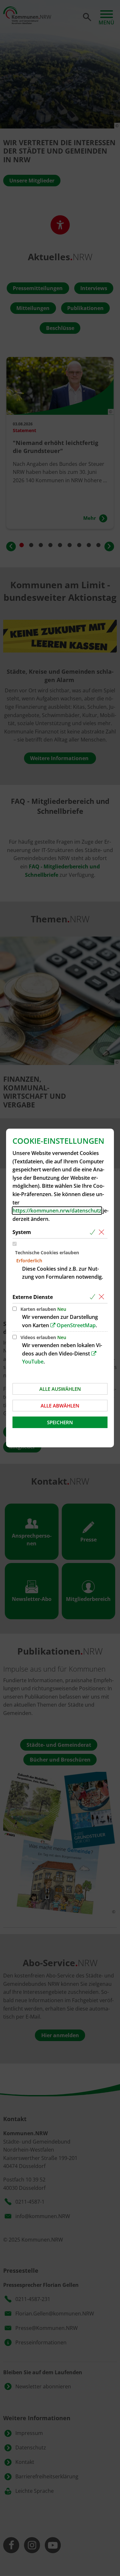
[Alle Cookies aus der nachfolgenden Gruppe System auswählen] (94, 1232)
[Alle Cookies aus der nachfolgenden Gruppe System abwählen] (103, 1232)
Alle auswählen (60, 1389)
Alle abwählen (60, 1406)
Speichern (60, 1422)
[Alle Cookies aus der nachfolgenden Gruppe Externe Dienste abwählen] (103, 1297)
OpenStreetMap (76, 1325)
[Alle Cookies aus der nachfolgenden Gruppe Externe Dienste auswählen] (94, 1297)
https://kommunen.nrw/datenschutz (57, 1211)
